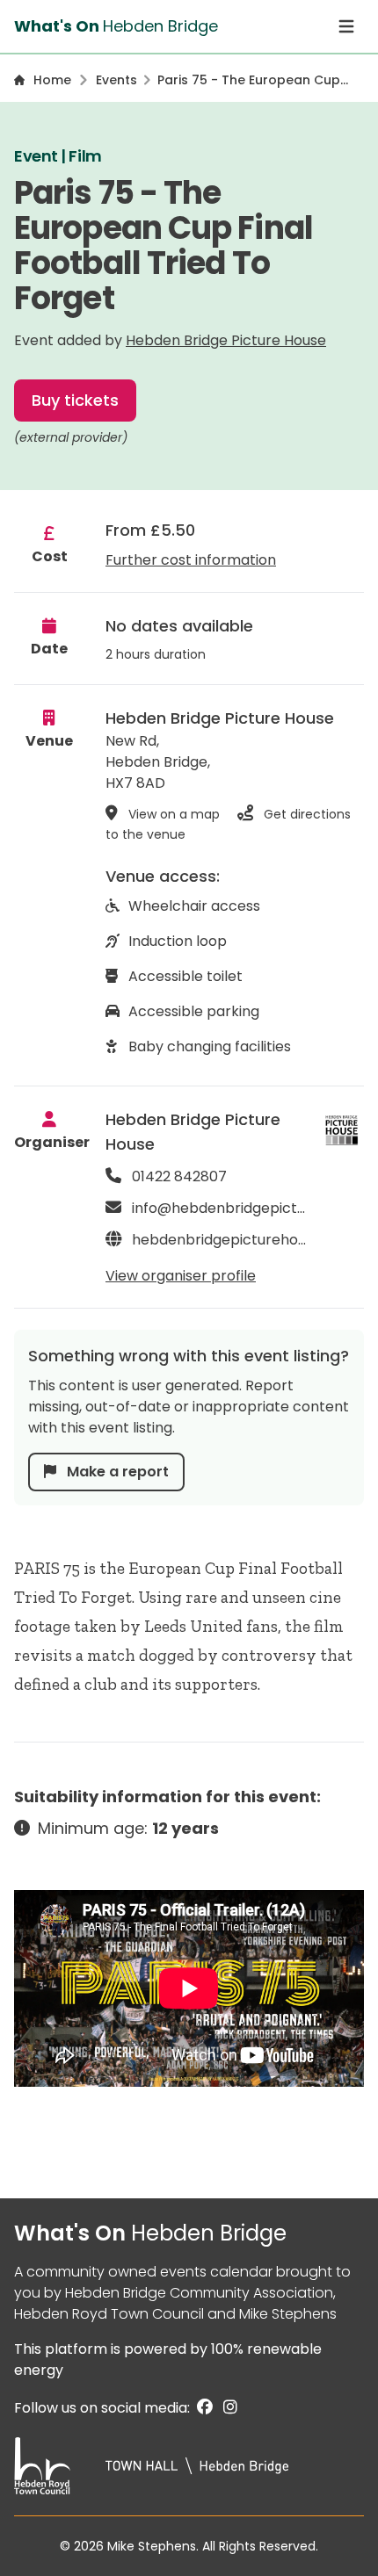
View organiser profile (181, 1276)
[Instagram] (227, 2408)
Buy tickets (75, 400)
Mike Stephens (288, 2314)
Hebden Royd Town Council (109, 2314)
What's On (150, 2233)
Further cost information (191, 560)
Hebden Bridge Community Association (199, 2293)
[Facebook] (203, 2408)
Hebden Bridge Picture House (226, 340)
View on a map (174, 814)
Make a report (116, 1472)
